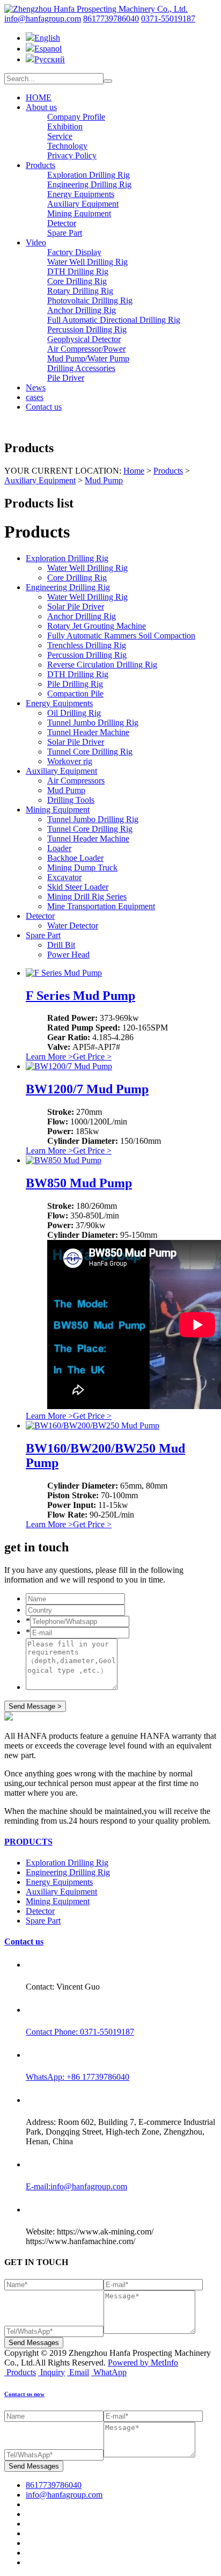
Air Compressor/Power (86, 349)
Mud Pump (104, 480)
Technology (67, 146)
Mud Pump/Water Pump (88, 358)
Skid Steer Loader (78, 887)
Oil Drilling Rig (74, 713)
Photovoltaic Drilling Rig (90, 300)
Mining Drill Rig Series (87, 897)
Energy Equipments (81, 194)
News (36, 387)
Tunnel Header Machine (88, 732)
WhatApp (110, 2372)
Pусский (50, 59)
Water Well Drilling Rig (87, 262)
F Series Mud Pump (80, 996)
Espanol (48, 49)
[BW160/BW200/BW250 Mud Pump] (93, 1425)
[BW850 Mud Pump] (64, 1160)
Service (60, 136)
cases (35, 397)
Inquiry (53, 2372)
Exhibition (65, 126)
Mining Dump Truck (82, 868)
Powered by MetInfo (143, 2363)
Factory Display (74, 252)
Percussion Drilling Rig (87, 329)
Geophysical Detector (84, 339)
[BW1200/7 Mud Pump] (69, 1066)
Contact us (44, 407)
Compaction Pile (75, 694)
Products (40, 165)
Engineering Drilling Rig (89, 184)
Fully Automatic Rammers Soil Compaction (121, 636)
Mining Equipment (79, 213)
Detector (62, 223)
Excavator (64, 877)
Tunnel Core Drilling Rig (90, 752)
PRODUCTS (28, 1842)
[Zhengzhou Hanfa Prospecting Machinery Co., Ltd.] (96, 9)
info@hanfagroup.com (43, 19)
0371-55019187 (168, 19)
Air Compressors (76, 781)
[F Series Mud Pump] (64, 973)
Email (79, 2372)
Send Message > (35, 1706)
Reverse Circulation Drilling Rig (102, 665)
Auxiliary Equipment (83, 204)
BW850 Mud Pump (79, 1183)
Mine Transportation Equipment (101, 906)
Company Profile (76, 117)
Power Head (68, 955)
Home (134, 471)
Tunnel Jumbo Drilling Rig (93, 723)
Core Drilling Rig (77, 281)
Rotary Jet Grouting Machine (97, 626)
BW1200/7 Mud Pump (87, 1089)
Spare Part (65, 233)
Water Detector (73, 926)
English (47, 38)
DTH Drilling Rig (78, 271)
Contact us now (24, 2394)
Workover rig (70, 761)
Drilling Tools (71, 800)
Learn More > (49, 1057)
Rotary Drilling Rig (80, 291)
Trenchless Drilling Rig (87, 645)
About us (41, 107)
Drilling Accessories (81, 368)
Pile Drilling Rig (75, 684)
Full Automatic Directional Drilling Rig (114, 320)
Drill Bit (61, 945)
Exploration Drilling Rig (89, 175)
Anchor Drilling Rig (82, 310)
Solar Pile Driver (76, 607)
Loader (59, 848)
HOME (39, 97)
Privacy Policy (72, 155)
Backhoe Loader (75, 858)
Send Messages (34, 2343)
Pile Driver (66, 378)
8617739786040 (111, 19)
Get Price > (92, 1057)
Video (36, 242)
